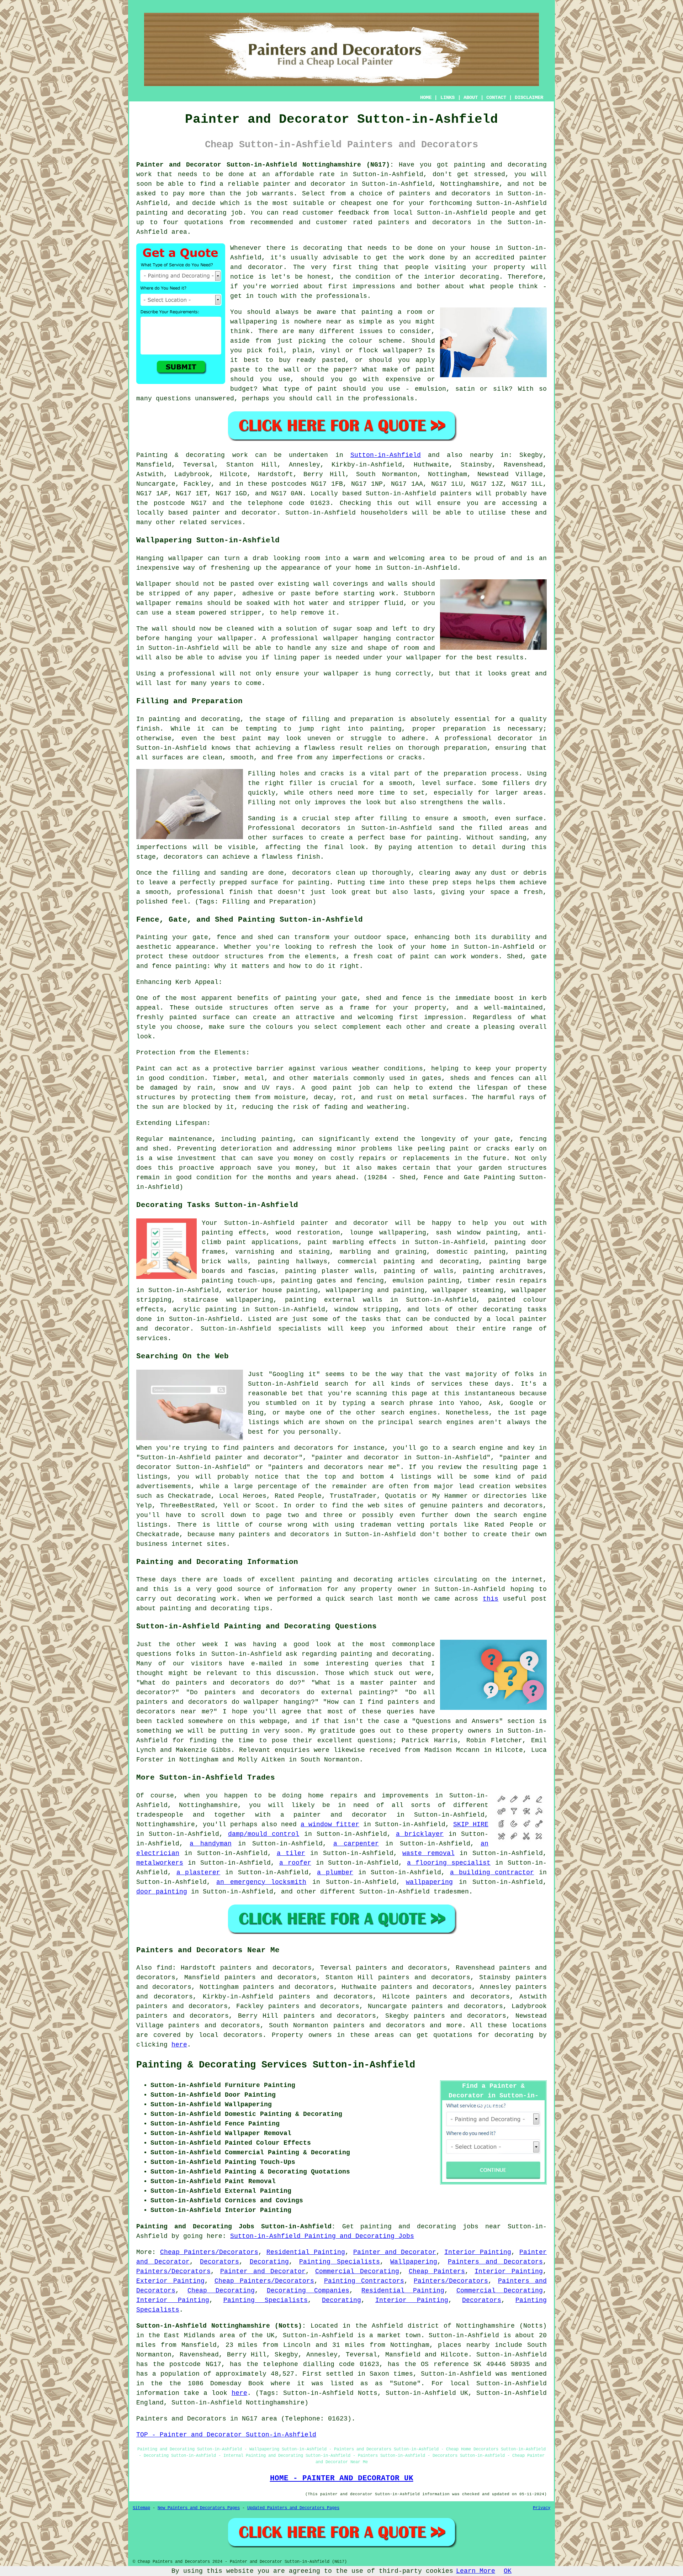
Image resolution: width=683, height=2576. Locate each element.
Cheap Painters (437, 2271)
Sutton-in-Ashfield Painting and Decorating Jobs (322, 2236)
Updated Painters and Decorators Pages (293, 2508)
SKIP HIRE (471, 1824)
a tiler (291, 1853)
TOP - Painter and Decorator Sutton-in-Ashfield (226, 2435)
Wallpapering (414, 2262)
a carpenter (356, 1844)
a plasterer (198, 1872)
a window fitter (330, 1824)
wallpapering (429, 1882)
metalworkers (160, 1863)
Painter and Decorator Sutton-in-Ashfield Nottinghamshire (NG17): (265, 165)
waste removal (428, 1853)
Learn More (476, 2571)
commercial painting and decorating (408, 1261)
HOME (426, 98)
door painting (162, 1892)
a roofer (295, 1863)
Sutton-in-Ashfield (386, 455)
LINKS (448, 98)
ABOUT (471, 98)
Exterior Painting (170, 2281)
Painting (152, 455)
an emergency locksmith (261, 1882)
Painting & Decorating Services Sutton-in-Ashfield (276, 2065)
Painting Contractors (364, 2281)
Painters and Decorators (495, 2262)
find (164, 1968)
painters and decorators (445, 194)
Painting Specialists (340, 2262)
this (491, 1599)
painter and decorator (305, 184)
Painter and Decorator (395, 2252)
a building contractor (492, 1872)
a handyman (210, 1844)
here (179, 2045)
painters (456, 494)
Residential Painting (306, 2252)
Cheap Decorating (221, 2291)
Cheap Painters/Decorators (209, 2252)
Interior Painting (478, 2252)
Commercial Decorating (357, 2271)
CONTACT (496, 98)
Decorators (219, 2262)
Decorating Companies (308, 2291)
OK (508, 2571)
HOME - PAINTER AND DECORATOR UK (342, 2478)
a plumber (335, 1872)
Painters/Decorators (173, 2271)
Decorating (269, 2262)
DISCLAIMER (529, 98)
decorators (243, 2035)
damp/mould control (264, 1834)
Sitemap (141, 2508)
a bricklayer (420, 1834)
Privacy (542, 2508)
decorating (502, 1310)
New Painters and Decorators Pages (199, 2508)
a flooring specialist (449, 1863)
